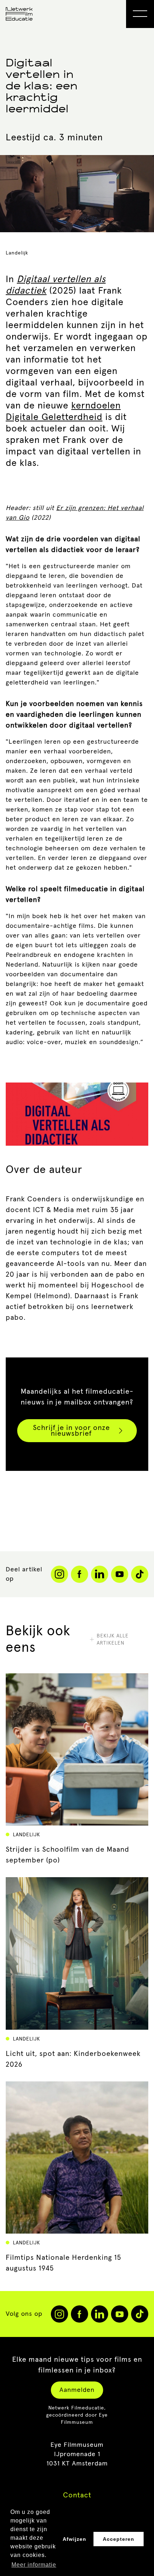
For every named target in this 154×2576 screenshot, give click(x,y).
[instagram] (59, 2314)
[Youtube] (120, 1574)
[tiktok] (140, 2314)
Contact (77, 2495)
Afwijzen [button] (74, 2539)
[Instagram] (59, 1574)
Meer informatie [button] (34, 2565)
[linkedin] (100, 2314)
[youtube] (120, 2314)
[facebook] (80, 2314)
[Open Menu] (140, 14)
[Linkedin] (100, 1574)
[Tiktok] (140, 1574)
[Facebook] (80, 1574)
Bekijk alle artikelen (113, 1640)
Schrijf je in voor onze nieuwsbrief (71, 1431)
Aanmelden (77, 2390)
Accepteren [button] (119, 2539)
